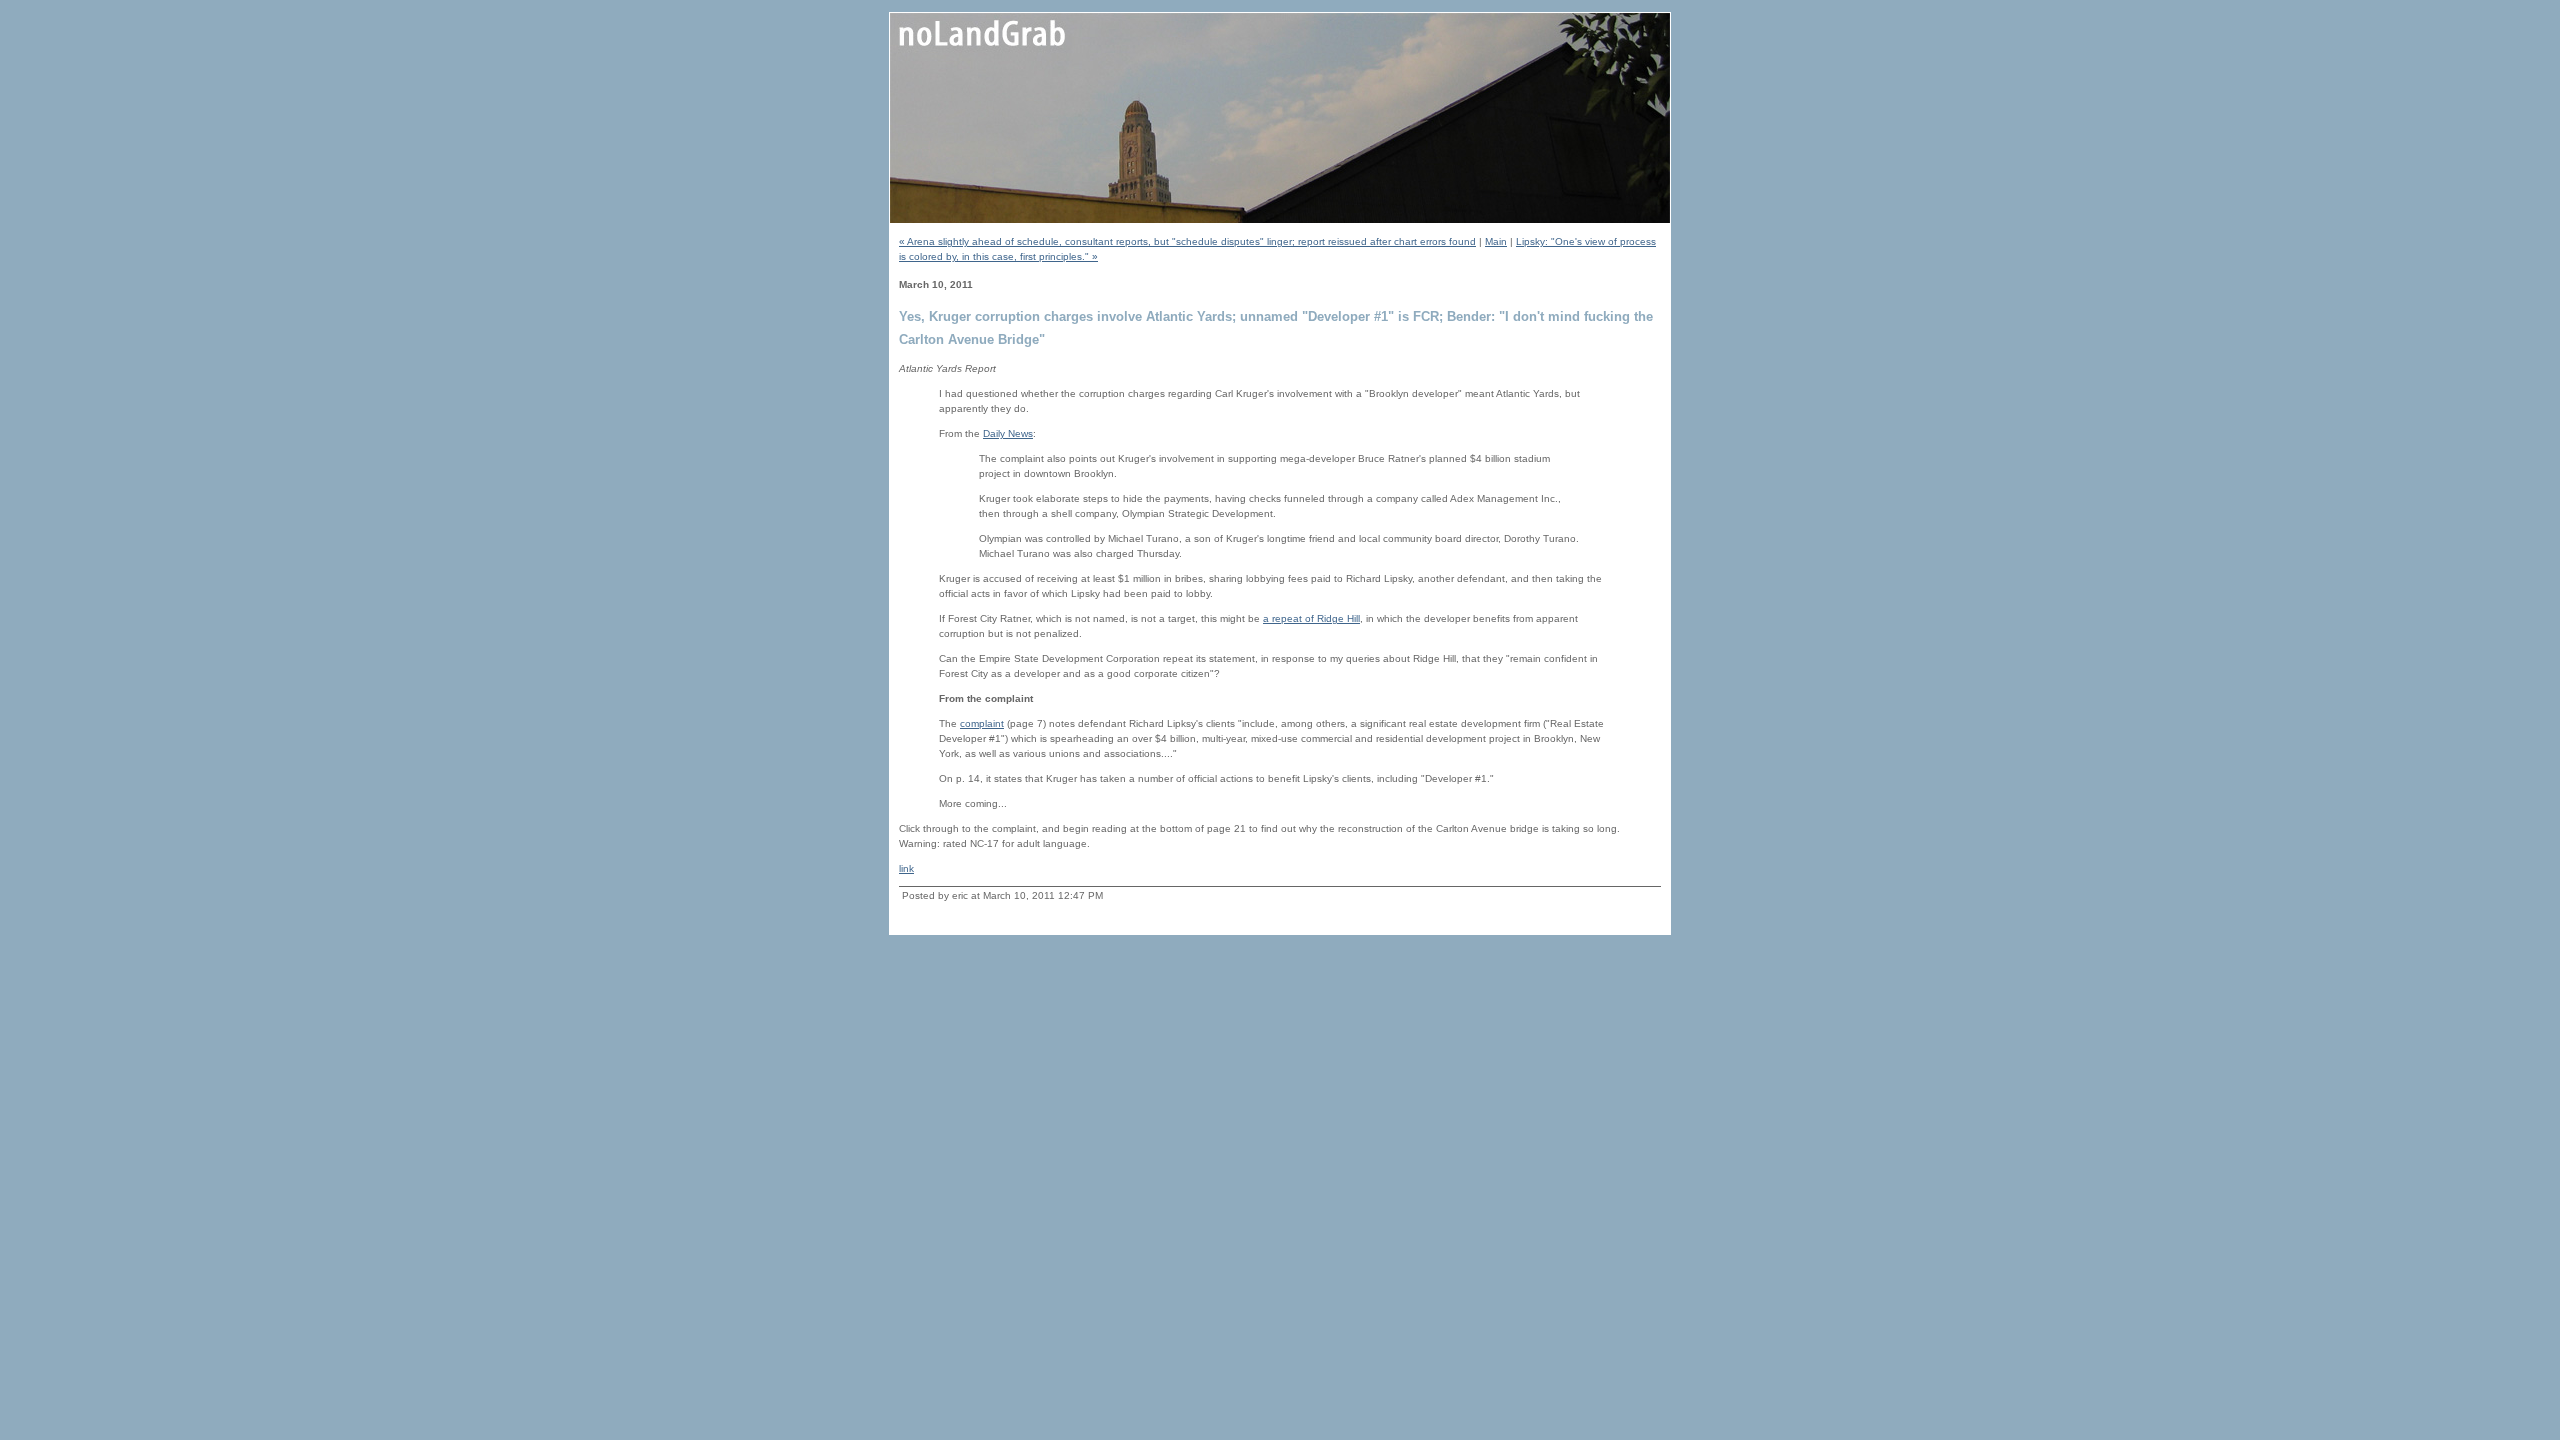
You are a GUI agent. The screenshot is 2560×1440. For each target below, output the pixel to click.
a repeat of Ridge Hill (1311, 618)
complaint (982, 723)
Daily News (1008, 433)
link (906, 868)
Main (1496, 241)
